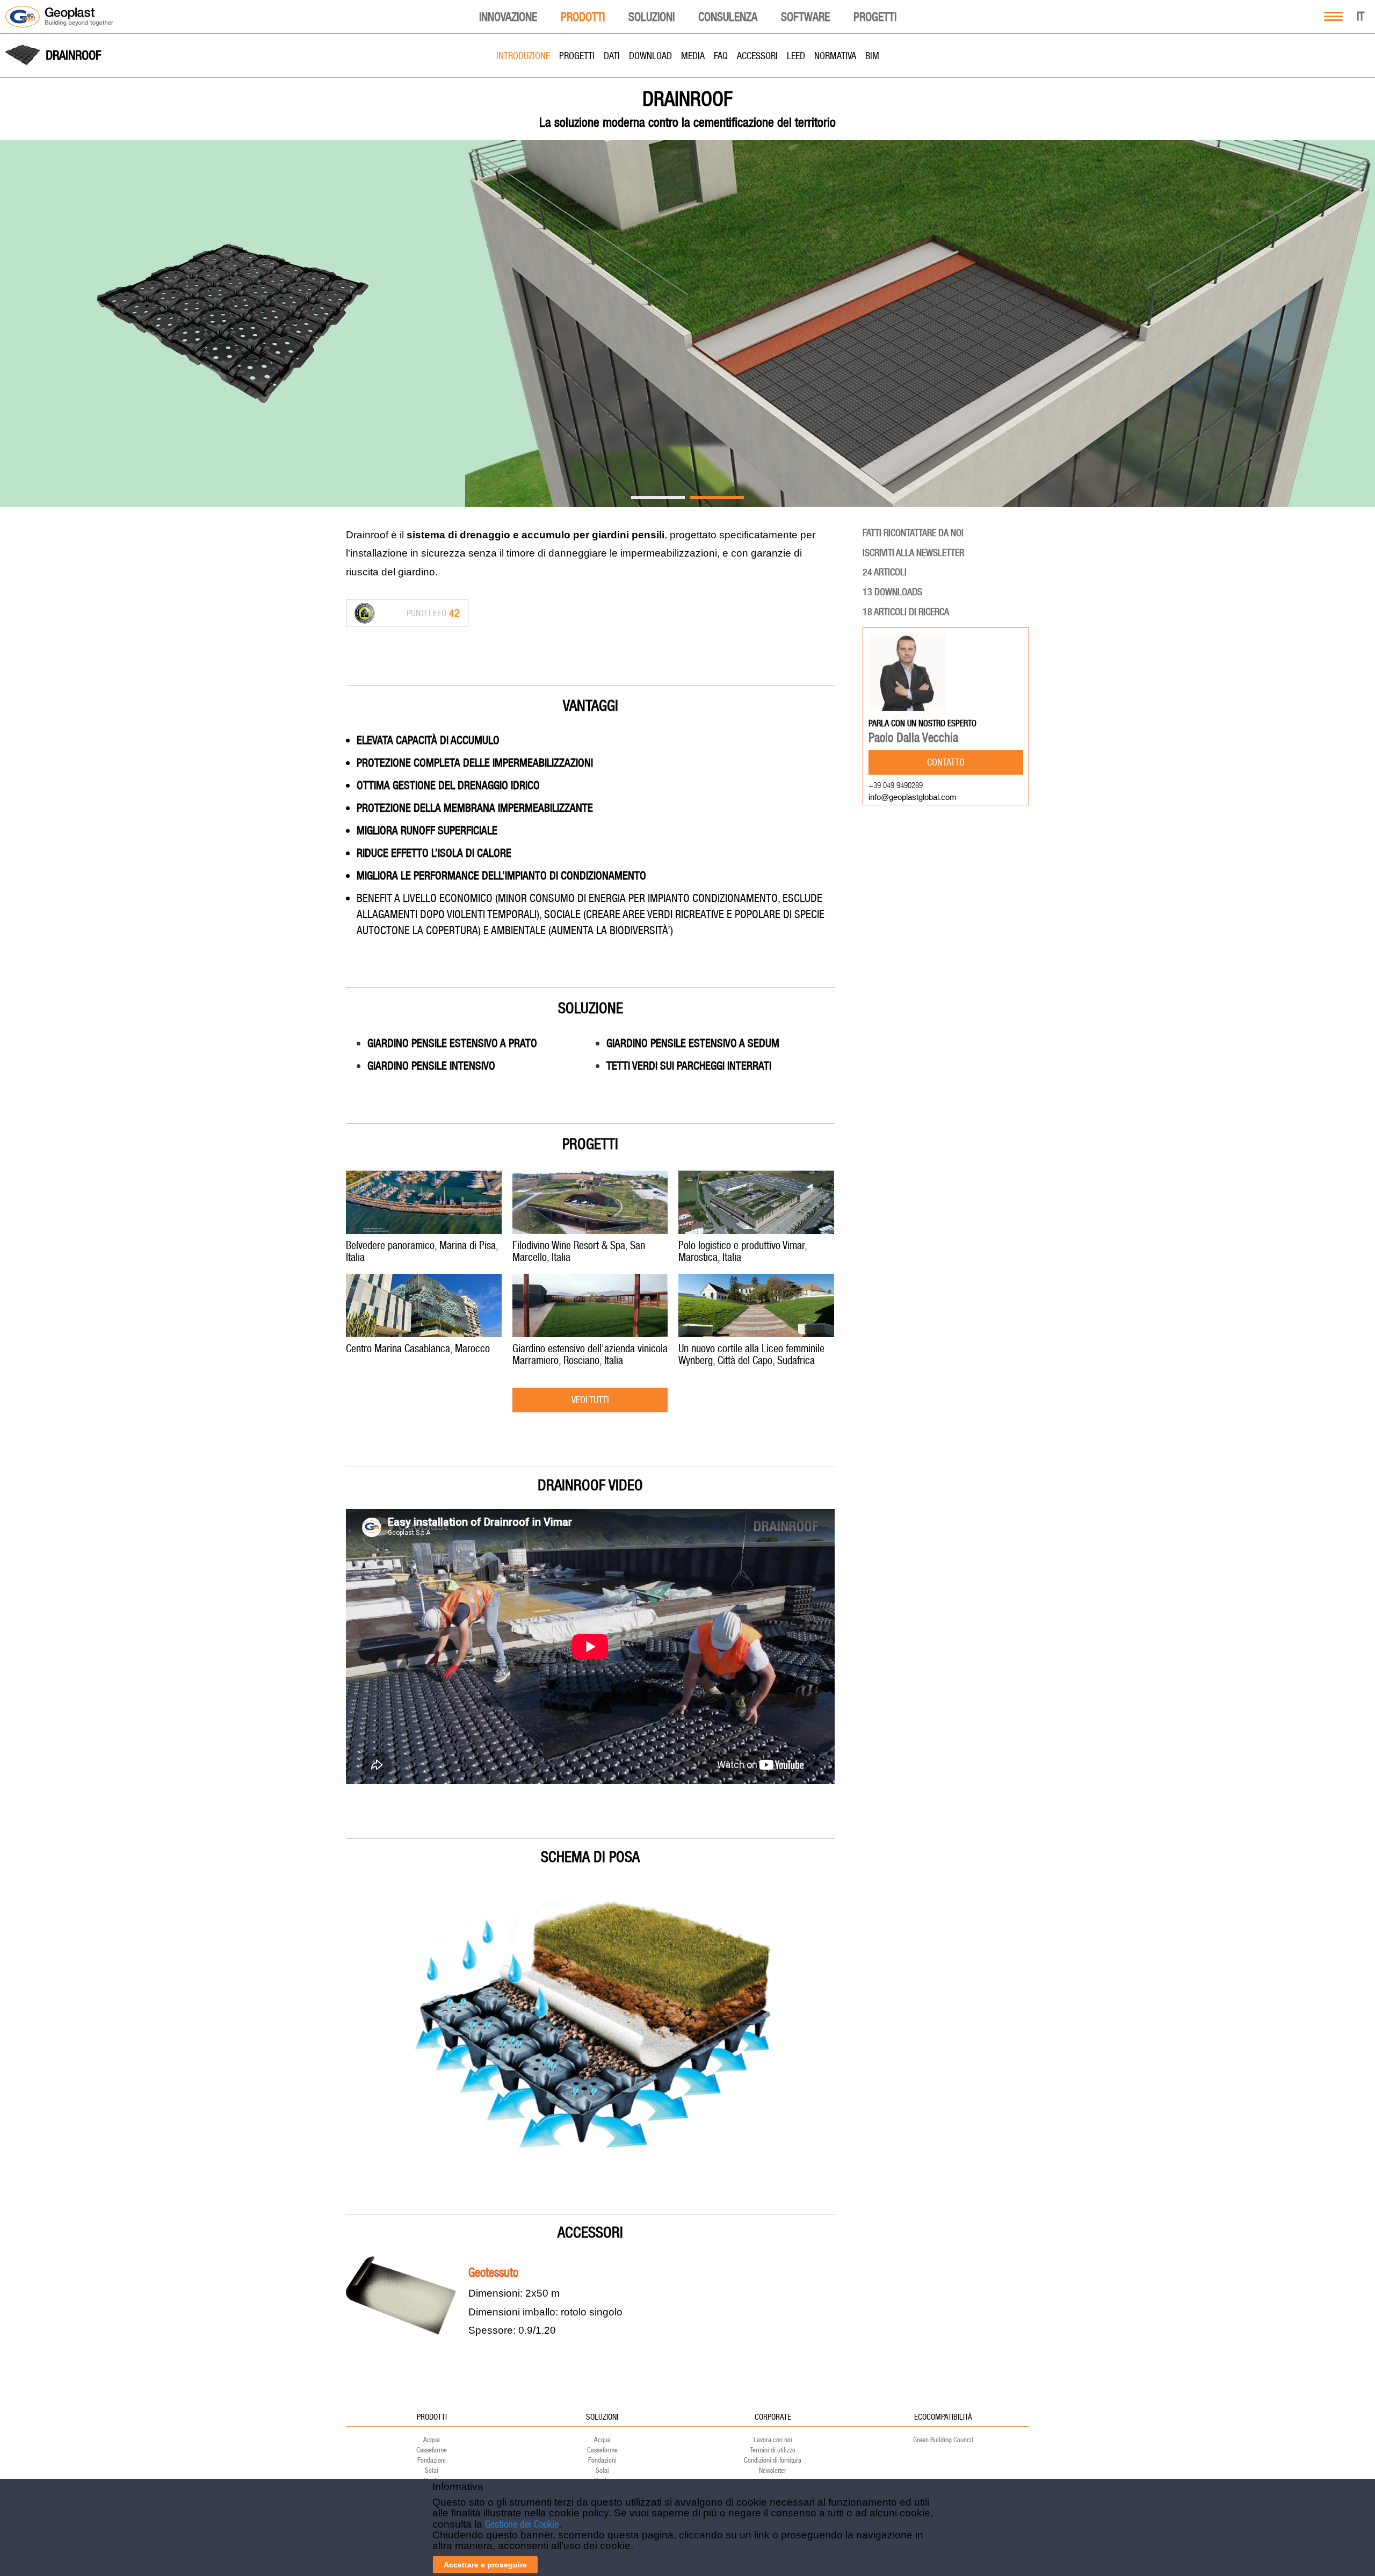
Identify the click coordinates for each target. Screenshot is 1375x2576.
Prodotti (583, 17)
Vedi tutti (590, 1400)
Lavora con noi (773, 2440)
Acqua (432, 2440)
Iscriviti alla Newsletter (913, 553)
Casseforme (432, 2450)
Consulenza (728, 17)
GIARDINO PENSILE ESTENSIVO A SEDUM (693, 1043)
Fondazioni (432, 2460)
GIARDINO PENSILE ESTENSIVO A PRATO (452, 1043)
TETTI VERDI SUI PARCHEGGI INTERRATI (689, 1066)
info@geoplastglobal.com (913, 797)
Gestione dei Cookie (522, 2524)
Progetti (875, 17)
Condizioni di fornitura (773, 2460)
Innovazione (508, 17)
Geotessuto (493, 2272)
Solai (432, 2470)
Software (805, 17)
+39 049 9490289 (896, 785)
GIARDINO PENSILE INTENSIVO (431, 1066)
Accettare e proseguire (485, 2565)
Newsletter (773, 2470)
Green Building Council (943, 2440)
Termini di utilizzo (773, 2450)
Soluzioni (652, 17)
